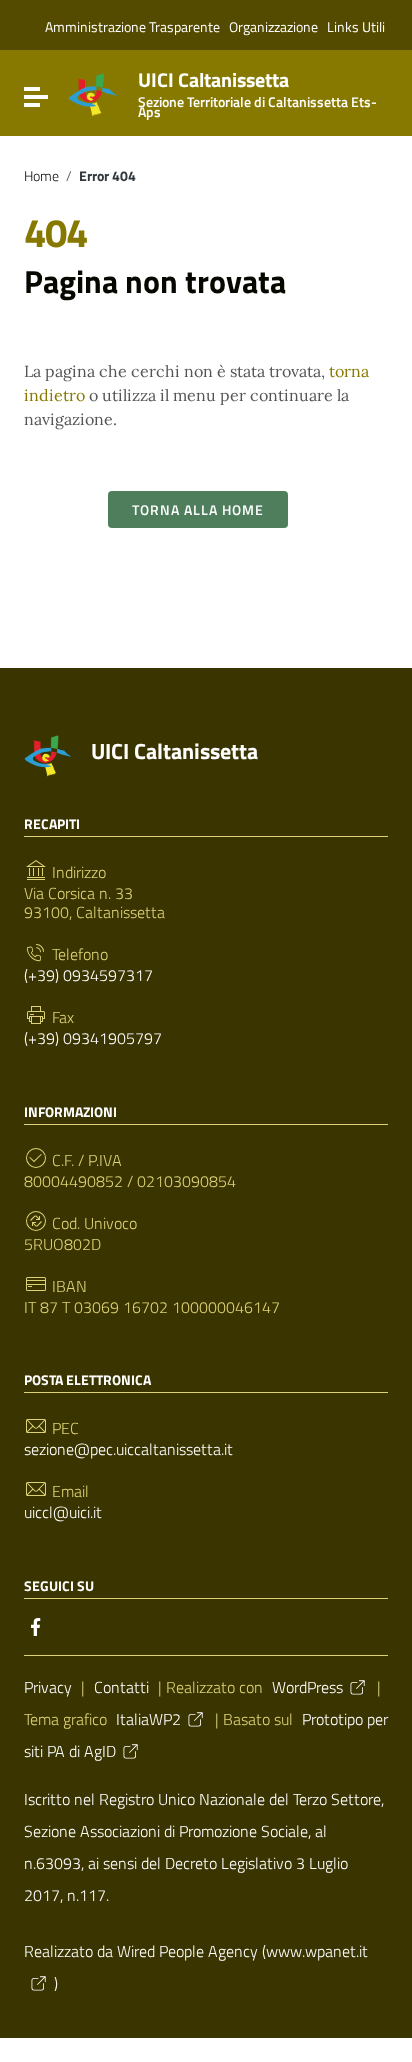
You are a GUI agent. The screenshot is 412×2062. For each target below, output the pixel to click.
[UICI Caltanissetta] (93, 93)
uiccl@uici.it (63, 1512)
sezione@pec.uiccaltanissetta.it (128, 1449)
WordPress (307, 1687)
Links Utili (356, 26)
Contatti (121, 1687)
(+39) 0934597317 (88, 975)
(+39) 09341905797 (93, 1038)
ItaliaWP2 (148, 1719)
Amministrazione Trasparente (132, 26)
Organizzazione (273, 26)
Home (41, 176)
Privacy (48, 1687)
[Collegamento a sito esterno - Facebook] (36, 1625)
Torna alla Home (198, 509)
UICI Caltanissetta (257, 90)
